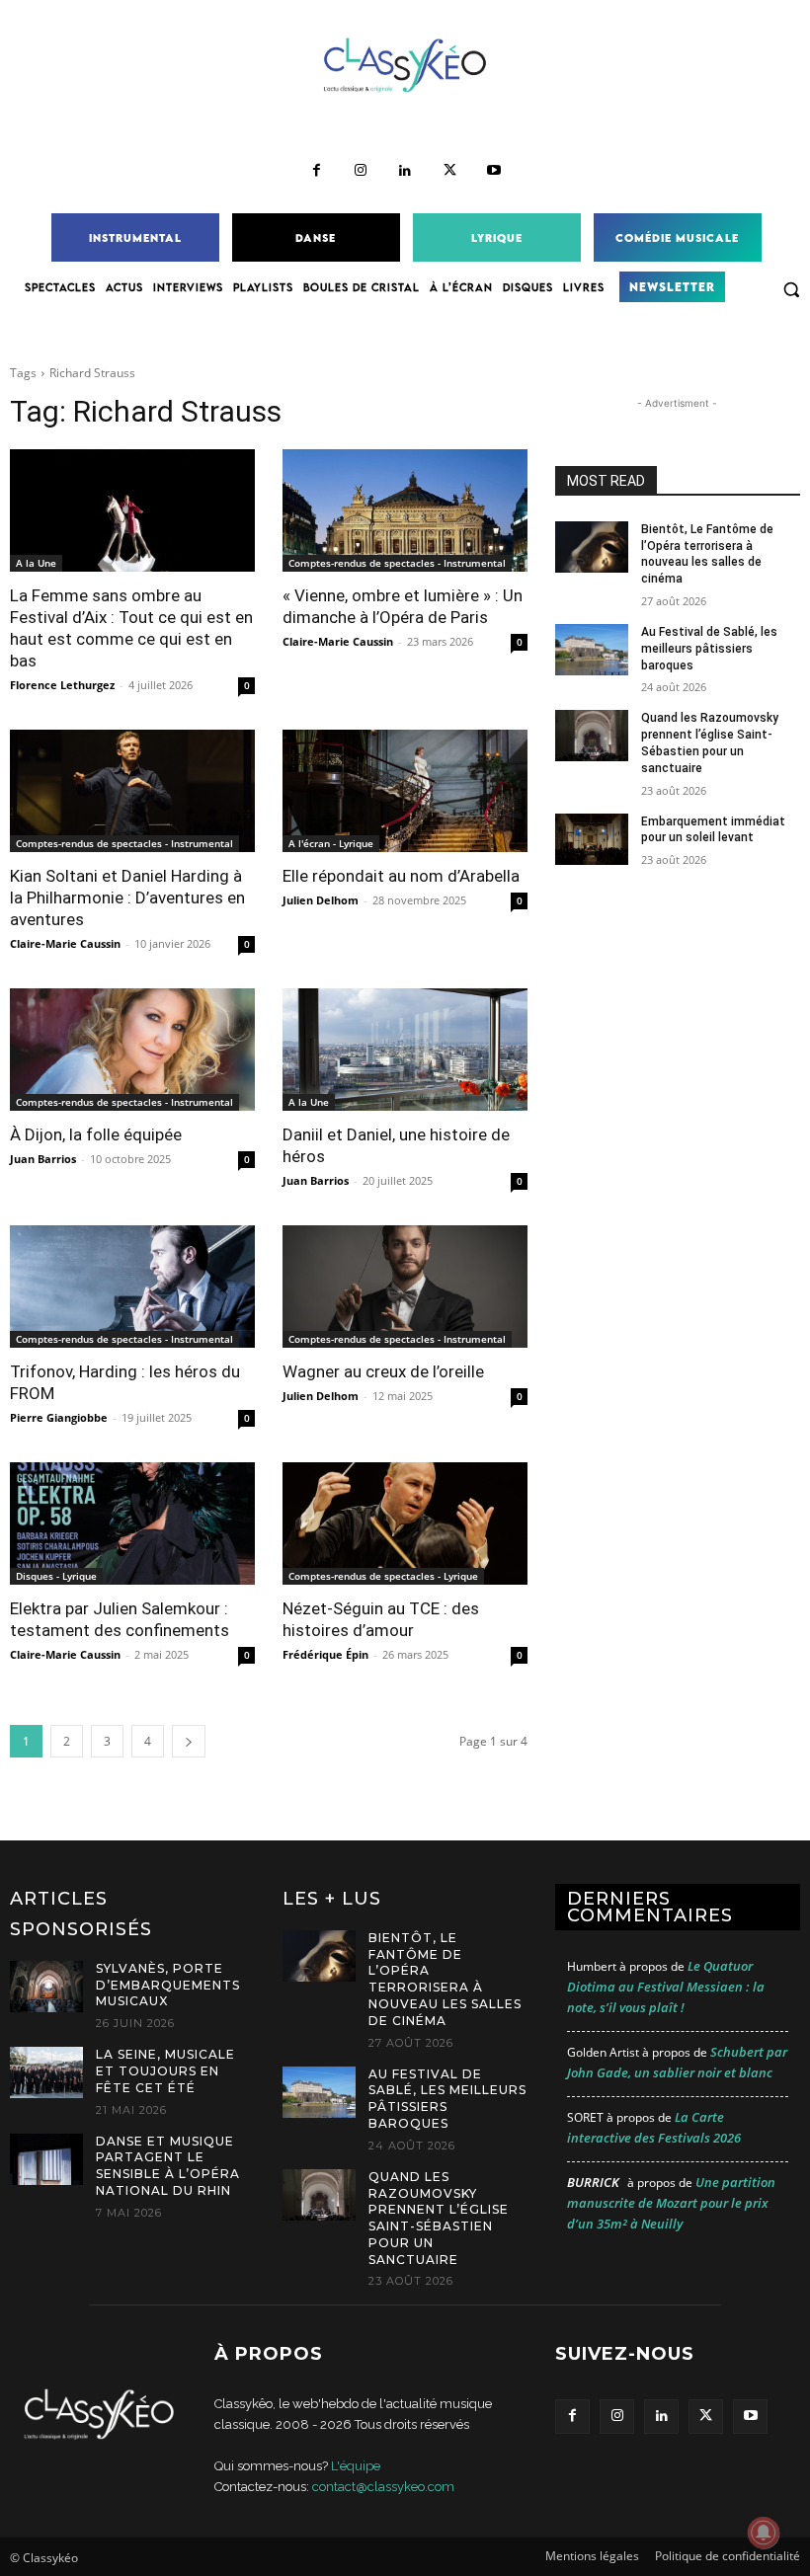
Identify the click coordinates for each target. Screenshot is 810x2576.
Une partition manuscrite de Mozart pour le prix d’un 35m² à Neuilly (671, 2203)
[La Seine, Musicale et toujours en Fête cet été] (46, 2072)
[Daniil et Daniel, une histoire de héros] (405, 1050)
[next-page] (189, 1741)
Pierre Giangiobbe (59, 1417)
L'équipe (356, 2466)
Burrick (593, 2182)
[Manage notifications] (764, 2533)
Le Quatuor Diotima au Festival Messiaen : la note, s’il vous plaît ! (666, 1987)
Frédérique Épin (325, 1654)
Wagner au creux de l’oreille (383, 1371)
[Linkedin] (405, 171)
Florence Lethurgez (62, 685)
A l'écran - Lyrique (331, 843)
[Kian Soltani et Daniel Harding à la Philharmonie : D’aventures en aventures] (132, 791)
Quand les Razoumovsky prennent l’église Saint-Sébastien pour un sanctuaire (439, 2218)
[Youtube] (494, 171)
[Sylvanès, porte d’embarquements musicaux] (46, 1987)
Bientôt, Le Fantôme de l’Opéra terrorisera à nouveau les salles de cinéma (445, 1979)
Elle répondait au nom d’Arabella (401, 876)
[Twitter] (450, 171)
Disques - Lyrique (56, 1576)
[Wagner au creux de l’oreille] (405, 1287)
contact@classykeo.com (383, 2487)
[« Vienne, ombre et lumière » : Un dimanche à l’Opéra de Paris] (405, 510)
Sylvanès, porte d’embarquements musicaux (168, 1985)
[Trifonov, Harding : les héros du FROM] (132, 1287)
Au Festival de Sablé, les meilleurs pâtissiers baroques (709, 649)
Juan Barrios (43, 1159)
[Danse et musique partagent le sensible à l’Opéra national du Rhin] (46, 2159)
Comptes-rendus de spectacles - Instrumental (397, 563)
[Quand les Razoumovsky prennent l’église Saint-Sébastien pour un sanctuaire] (592, 736)
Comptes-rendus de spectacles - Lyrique (383, 1576)
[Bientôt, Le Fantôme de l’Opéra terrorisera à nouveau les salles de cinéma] (592, 547)
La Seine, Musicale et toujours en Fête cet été (165, 2071)
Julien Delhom (321, 900)
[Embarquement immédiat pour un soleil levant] (592, 839)
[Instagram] (361, 171)
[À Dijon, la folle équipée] (132, 1050)
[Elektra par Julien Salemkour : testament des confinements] (132, 1523)
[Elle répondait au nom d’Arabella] (405, 791)
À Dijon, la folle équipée (96, 1134)
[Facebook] (317, 171)
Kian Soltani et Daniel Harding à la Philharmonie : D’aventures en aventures (127, 898)
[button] (791, 289)
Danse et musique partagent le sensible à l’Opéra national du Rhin (168, 2166)
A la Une (36, 563)
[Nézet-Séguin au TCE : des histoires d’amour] (405, 1523)
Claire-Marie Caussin (338, 641)
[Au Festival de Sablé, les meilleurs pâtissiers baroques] (592, 650)
